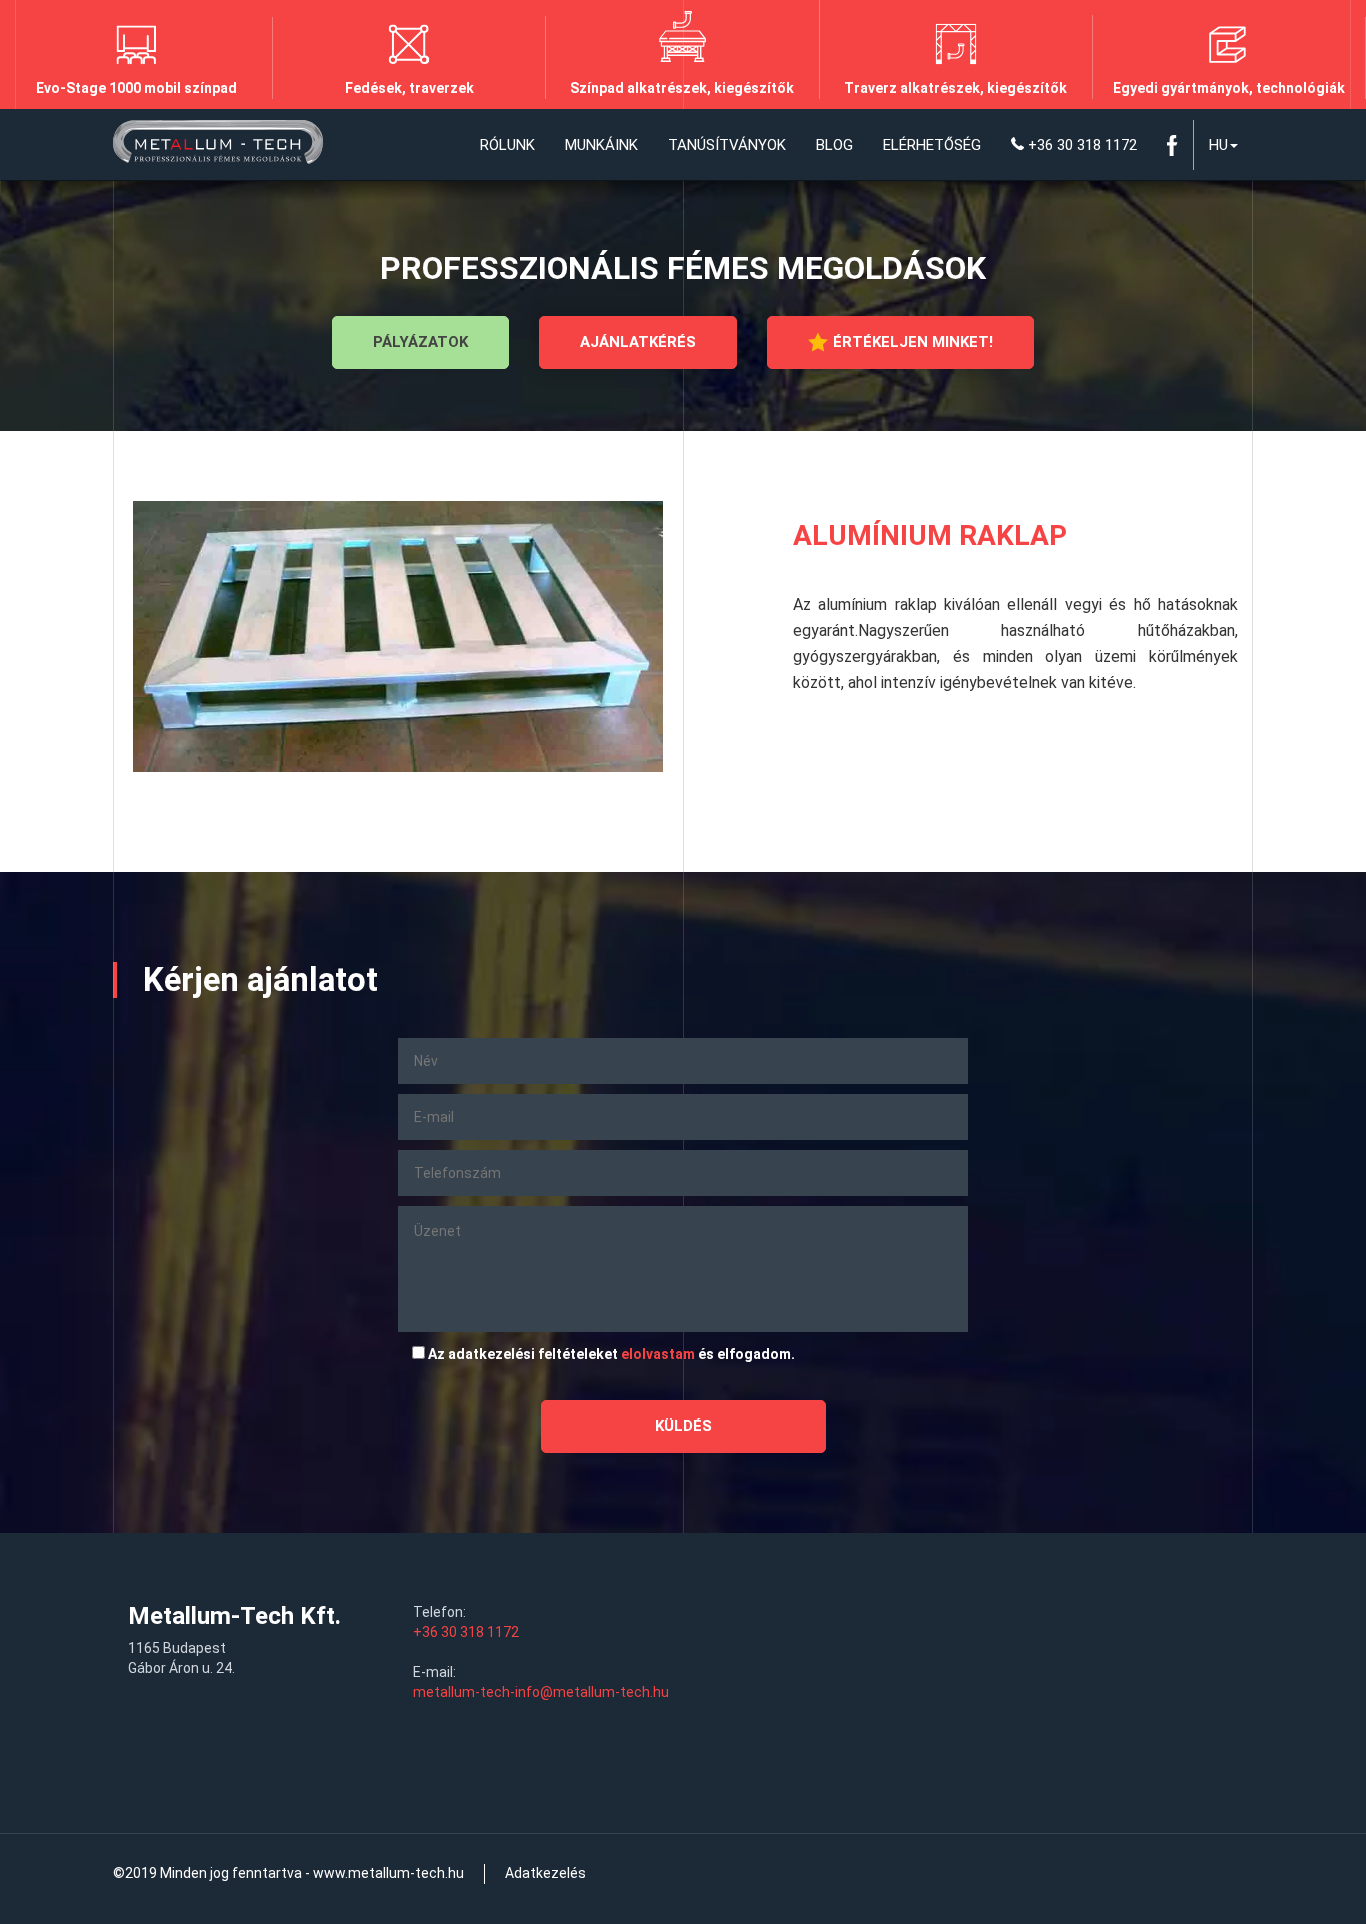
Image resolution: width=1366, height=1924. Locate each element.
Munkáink (601, 145)
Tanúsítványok (727, 145)
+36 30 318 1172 (1080, 145)
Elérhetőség (932, 145)
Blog (834, 145)
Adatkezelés (545, 1873)
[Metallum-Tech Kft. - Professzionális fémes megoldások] (218, 145)
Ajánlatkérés (638, 342)
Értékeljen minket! (913, 342)
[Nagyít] (398, 636)
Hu (1218, 145)
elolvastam (658, 1354)
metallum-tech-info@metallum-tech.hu (541, 1692)
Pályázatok (420, 342)
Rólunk (507, 145)
